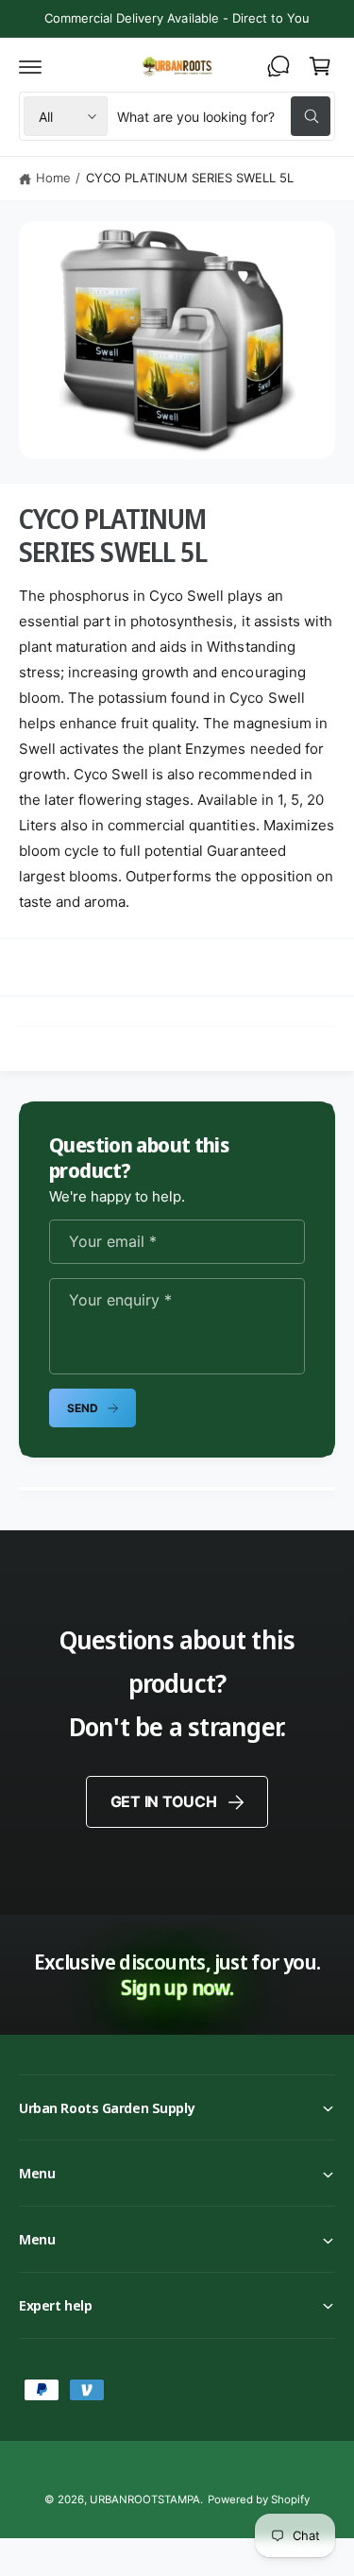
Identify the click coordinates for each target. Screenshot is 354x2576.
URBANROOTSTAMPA (145, 2499)
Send (82, 1408)
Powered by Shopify (259, 2499)
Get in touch (164, 1801)
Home (53, 178)
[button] (30, 66)
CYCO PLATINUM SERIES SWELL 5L (190, 178)
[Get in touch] (278, 66)
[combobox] (224, 116)
